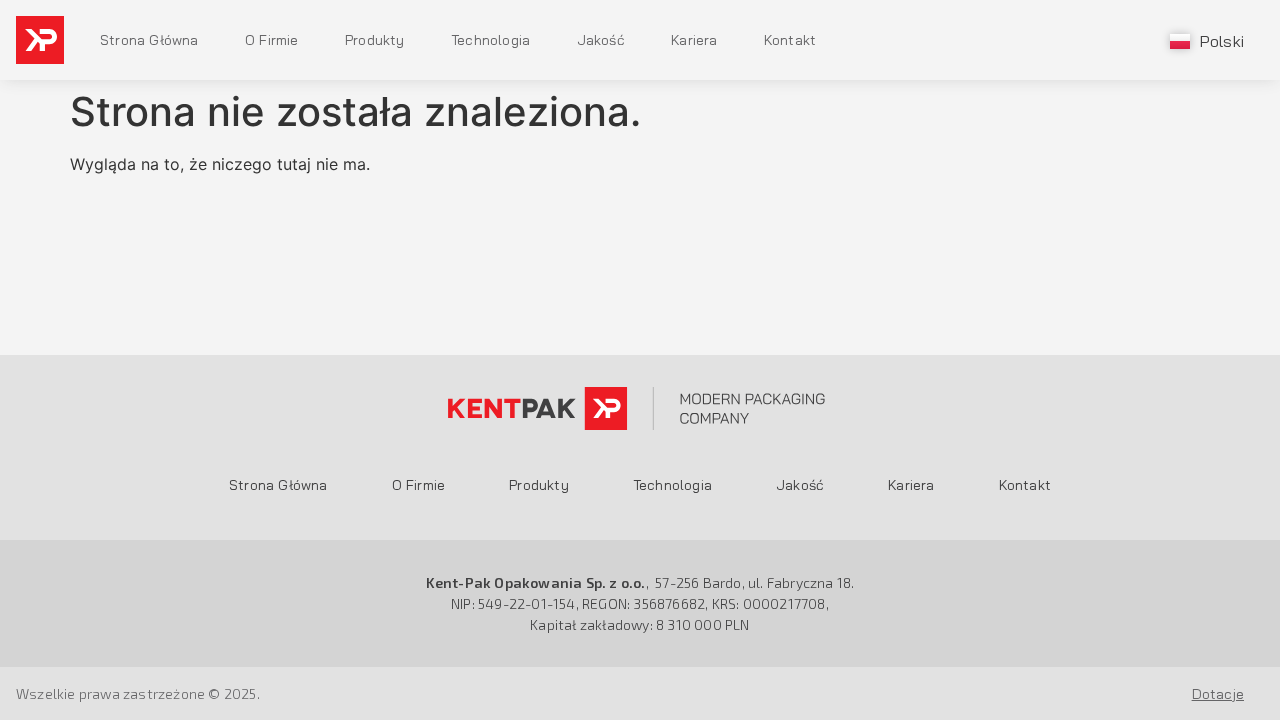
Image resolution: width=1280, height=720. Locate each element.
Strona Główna (149, 40)
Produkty (375, 40)
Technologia (490, 40)
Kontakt (790, 40)
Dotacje (1218, 694)
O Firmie (272, 40)
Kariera (694, 40)
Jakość (601, 40)
